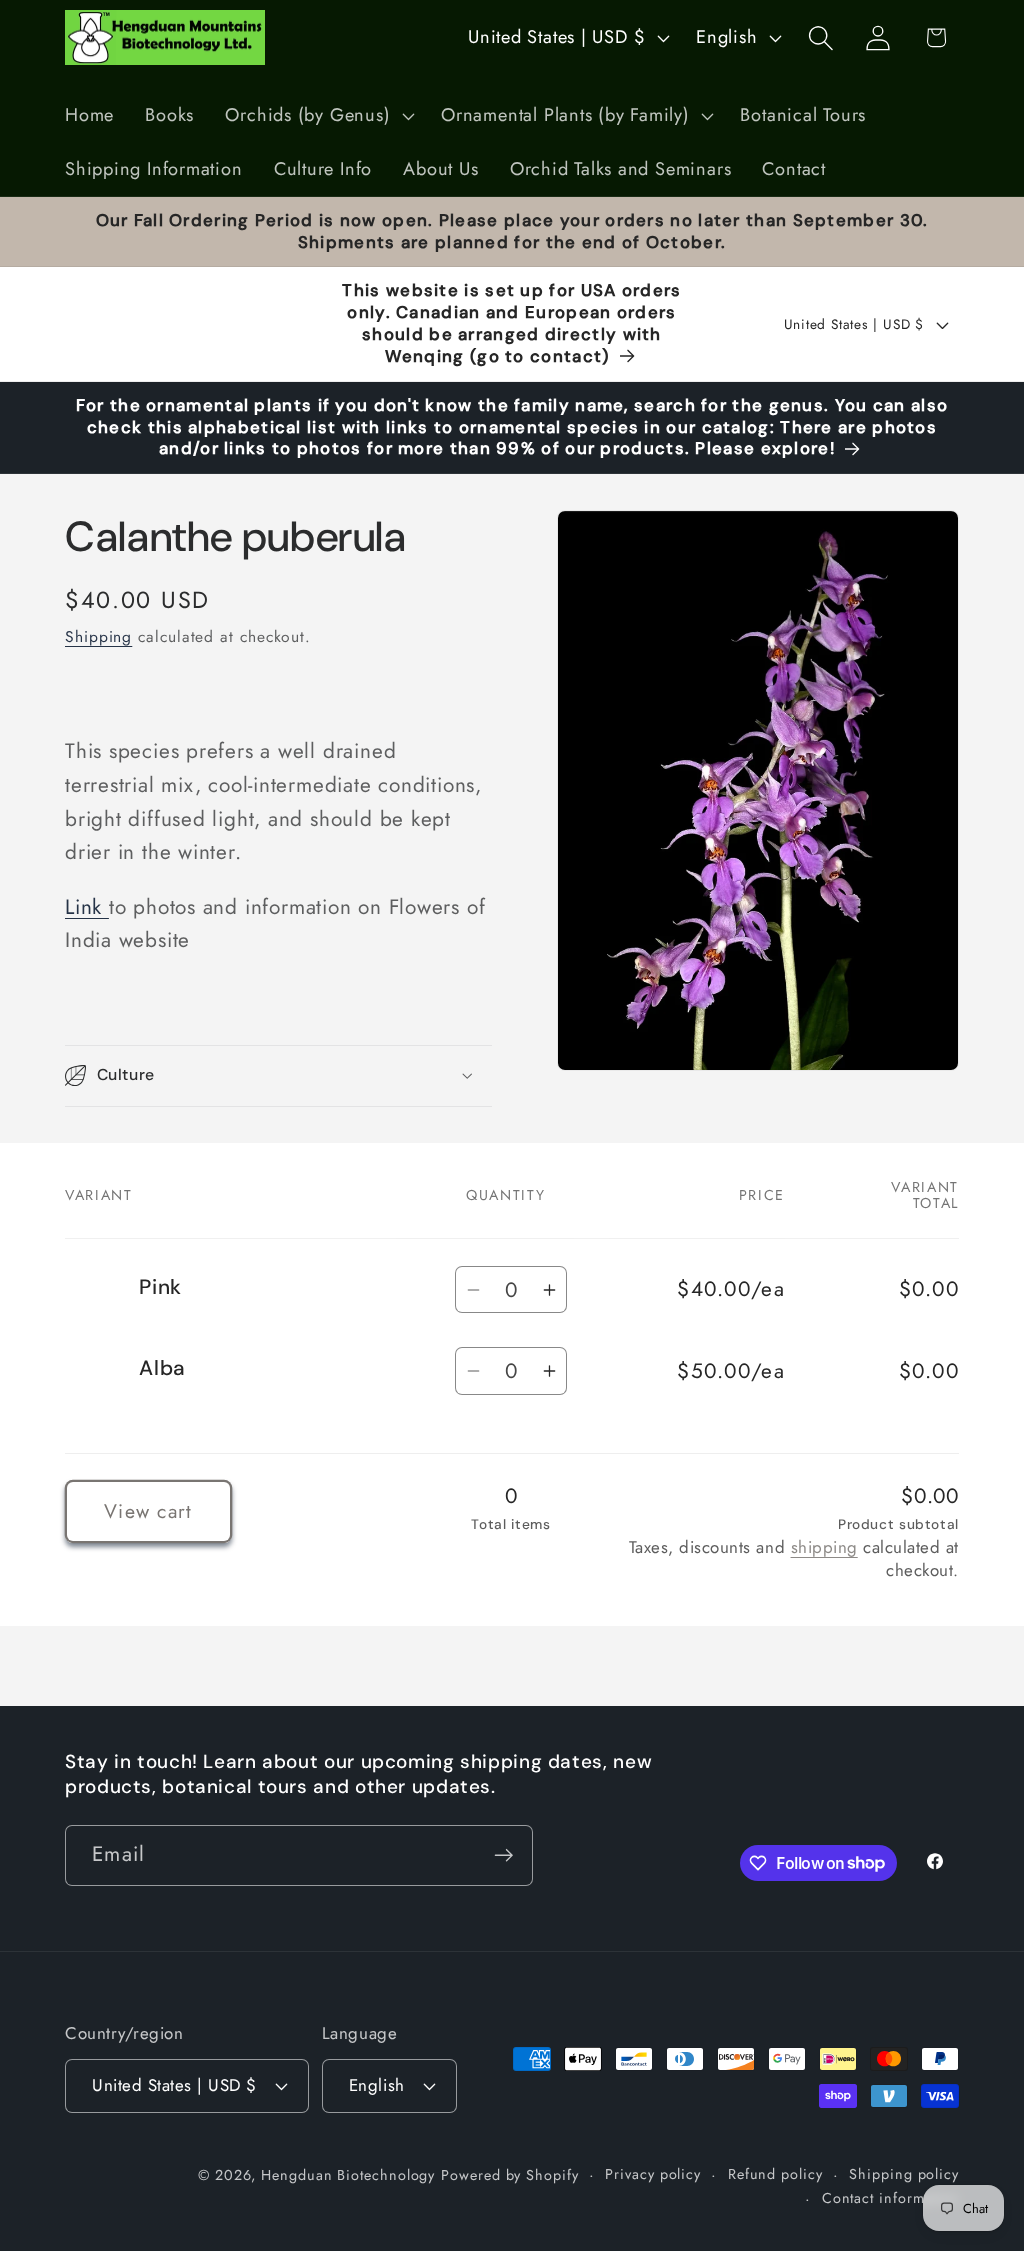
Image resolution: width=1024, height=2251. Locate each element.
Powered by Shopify (509, 2175)
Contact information (890, 2198)
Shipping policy (904, 2174)
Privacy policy (653, 2174)
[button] (318, 116)
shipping (824, 1547)
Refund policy (775, 2174)
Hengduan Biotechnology (348, 2175)
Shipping (98, 636)
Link (87, 907)
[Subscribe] (503, 1855)
